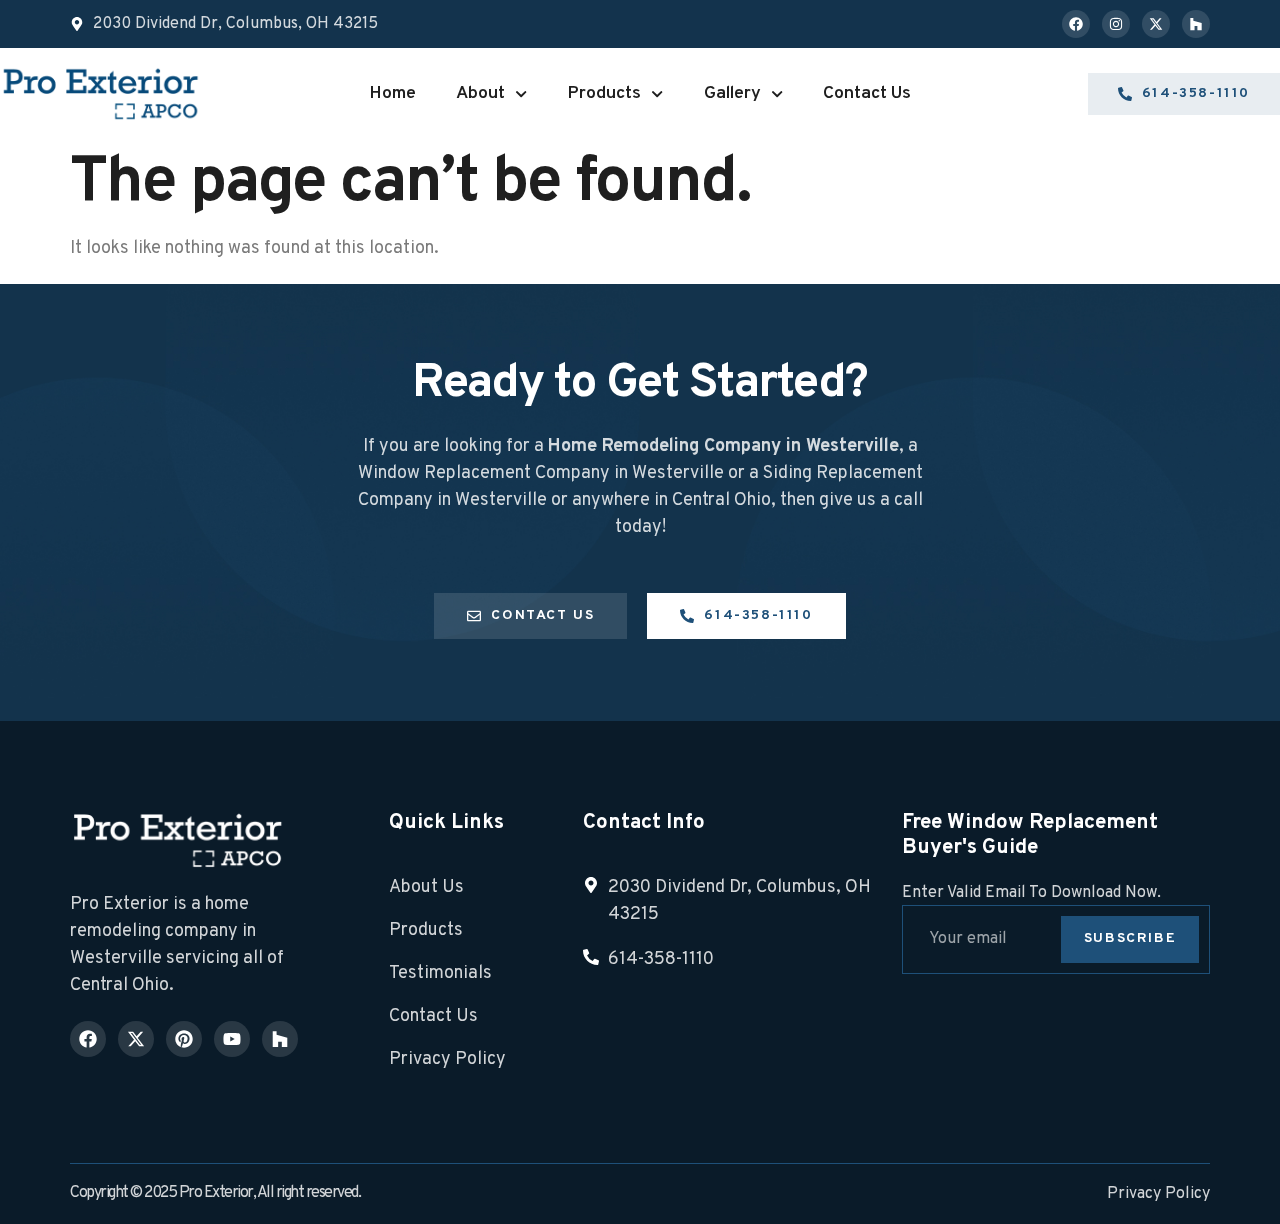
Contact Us (867, 93)
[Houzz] (1196, 24)
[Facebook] (1076, 24)
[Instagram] (1116, 24)
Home (392, 93)
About (480, 93)
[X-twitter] (1156, 24)
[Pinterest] (184, 1039)
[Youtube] (232, 1039)
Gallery (732, 93)
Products (604, 93)
